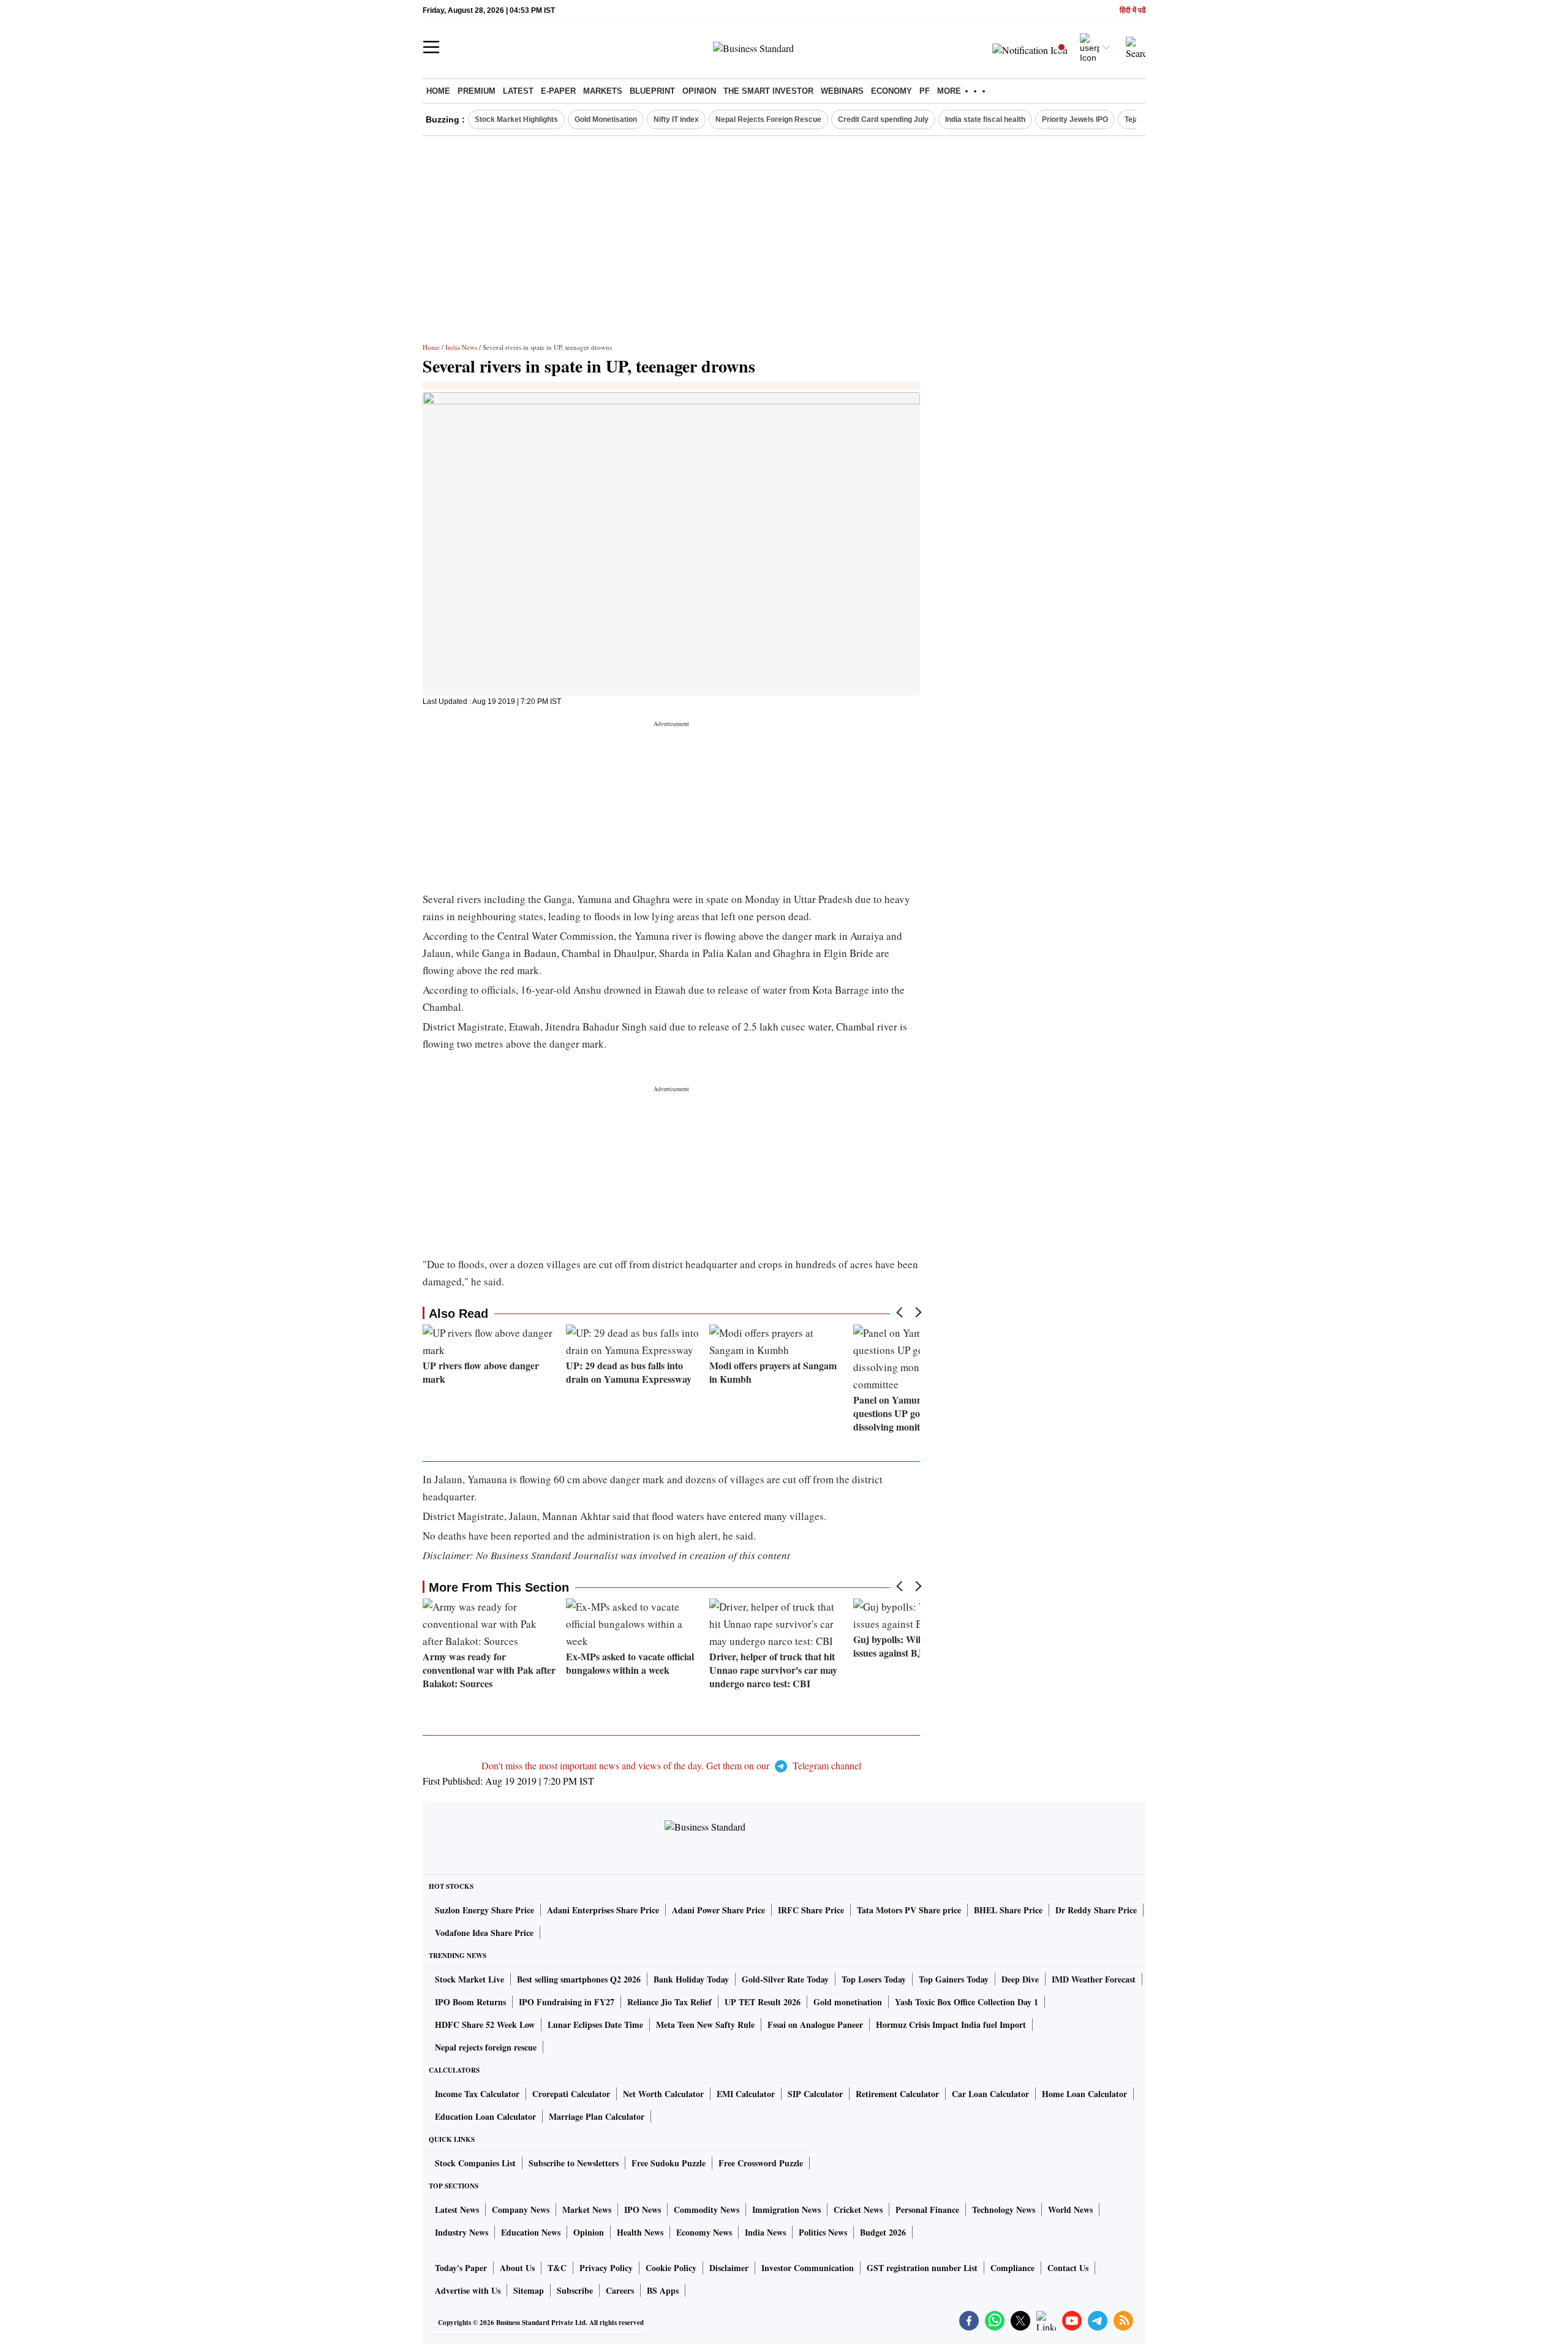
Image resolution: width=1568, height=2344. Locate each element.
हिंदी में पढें (1133, 11)
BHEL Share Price (1008, 1910)
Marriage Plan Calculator (597, 2116)
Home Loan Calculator (1084, 2094)
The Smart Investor (768, 91)
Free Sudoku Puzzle (669, 2163)
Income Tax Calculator (477, 2094)
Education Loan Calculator (485, 2116)
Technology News (1004, 2210)
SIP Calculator (815, 2094)
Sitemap (529, 2290)
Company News (521, 2210)
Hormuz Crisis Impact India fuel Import (951, 2025)
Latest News (457, 2210)
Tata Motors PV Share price (909, 1910)
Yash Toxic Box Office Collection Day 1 (967, 2002)
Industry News (462, 2232)
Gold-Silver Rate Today (785, 1979)
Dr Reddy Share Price (1096, 1910)
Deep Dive (1020, 1979)
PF (925, 91)
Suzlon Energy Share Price (484, 1910)
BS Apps (663, 2290)
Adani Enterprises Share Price (603, 1910)
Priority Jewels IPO (1075, 119)
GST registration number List (922, 2268)
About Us (517, 2268)
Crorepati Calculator (571, 2094)
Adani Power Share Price (718, 1910)
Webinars (842, 91)
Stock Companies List (475, 2163)
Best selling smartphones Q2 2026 (579, 1979)
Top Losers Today (874, 1979)
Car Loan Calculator (990, 2094)
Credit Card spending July (883, 119)
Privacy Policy (606, 2268)
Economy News (704, 2232)
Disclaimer (729, 2268)
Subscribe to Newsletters (574, 2163)
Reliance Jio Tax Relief (669, 2002)
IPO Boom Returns (470, 2002)
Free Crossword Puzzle (761, 2163)
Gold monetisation (848, 2002)
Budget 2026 (883, 2232)
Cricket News (858, 2210)
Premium (477, 91)
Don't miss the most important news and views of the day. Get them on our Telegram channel (671, 1765)
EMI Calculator (746, 2094)
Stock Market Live (469, 1979)
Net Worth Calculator (663, 2094)
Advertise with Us (468, 2290)
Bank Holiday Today (691, 1979)
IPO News (643, 2210)
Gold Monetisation (606, 119)
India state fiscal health (985, 119)
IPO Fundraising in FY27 (567, 2002)
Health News (640, 2232)
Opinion (699, 91)
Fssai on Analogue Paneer (815, 2025)
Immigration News (786, 2210)
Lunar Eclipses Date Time (595, 2025)
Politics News (823, 2232)
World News (1070, 2210)
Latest (518, 91)
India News (461, 347)
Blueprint (652, 91)
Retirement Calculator (897, 2094)
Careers (620, 2290)
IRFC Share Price (811, 1910)
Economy (891, 91)
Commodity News (707, 2210)
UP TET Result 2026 (763, 2002)
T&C (557, 2268)
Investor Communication (808, 2268)
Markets (603, 91)
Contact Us (1068, 2268)
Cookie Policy (671, 2268)
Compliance (1012, 2268)
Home (438, 91)
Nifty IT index (676, 119)
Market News (587, 2210)
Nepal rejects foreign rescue (486, 2047)
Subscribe (575, 2290)
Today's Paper (461, 2268)
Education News (531, 2232)
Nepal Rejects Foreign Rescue (768, 119)
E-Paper (558, 91)
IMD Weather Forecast (1094, 1979)
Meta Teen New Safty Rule (705, 2025)
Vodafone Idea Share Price (484, 1933)
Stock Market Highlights (516, 119)
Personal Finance (927, 2210)
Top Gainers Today (954, 1979)
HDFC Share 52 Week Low (485, 2025)
